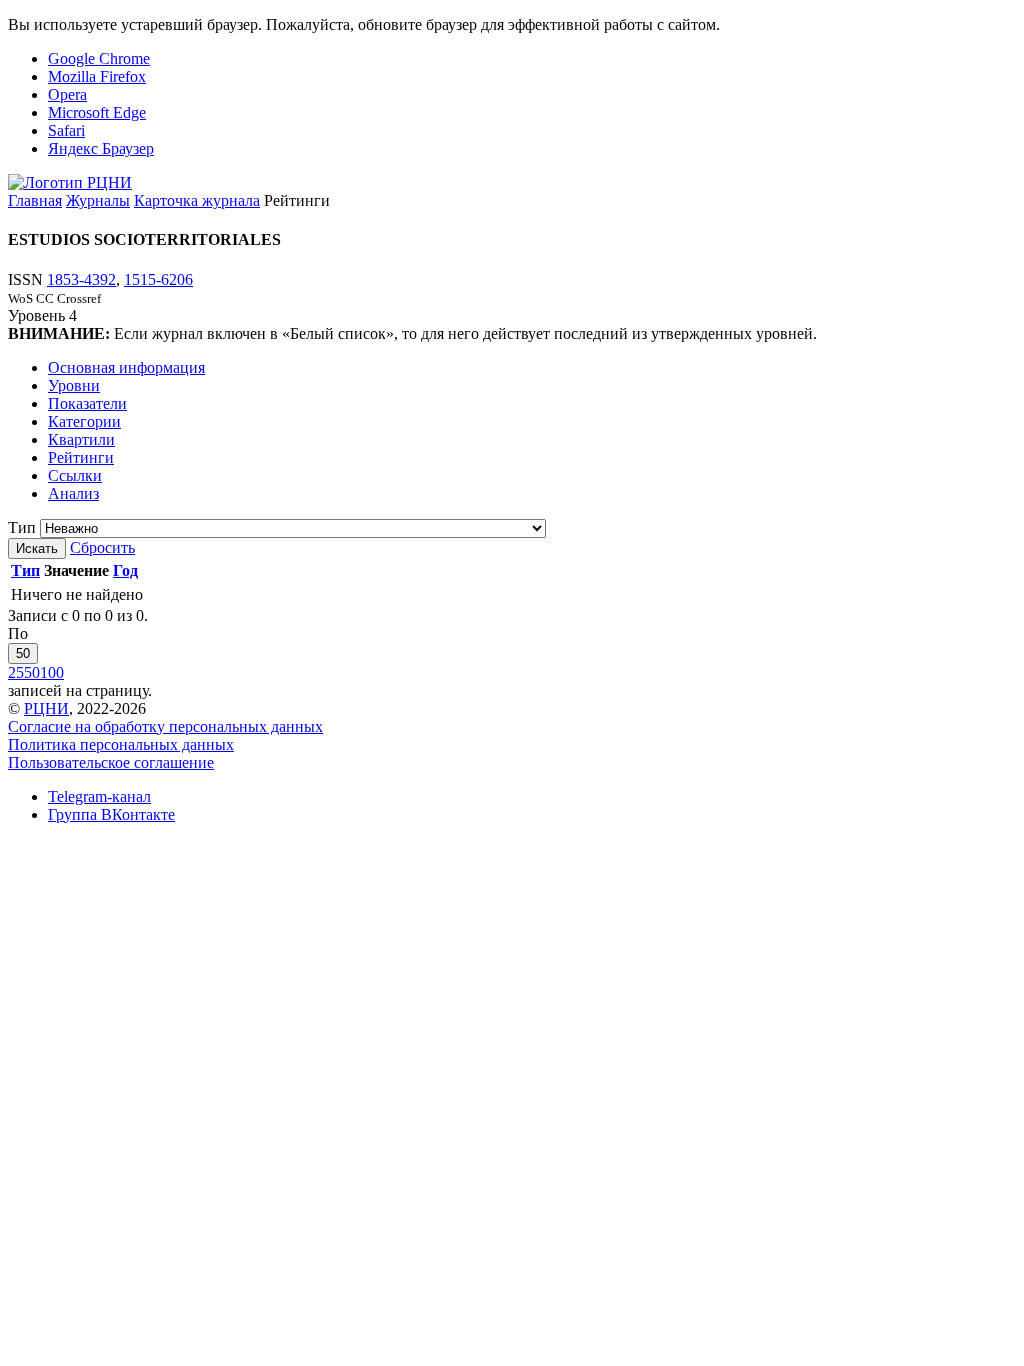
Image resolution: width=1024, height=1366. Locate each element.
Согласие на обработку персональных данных (165, 726)
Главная (35, 200)
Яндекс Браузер (101, 148)
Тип (22, 527)
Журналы (98, 200)
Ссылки (75, 475)
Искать (37, 548)
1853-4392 (81, 279)
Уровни (74, 385)
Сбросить (102, 547)
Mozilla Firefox (97, 76)
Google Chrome (99, 58)
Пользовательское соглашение (111, 762)
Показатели (87, 403)
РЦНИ (46, 708)
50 (23, 653)
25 (16, 672)
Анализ (73, 493)
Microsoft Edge (97, 112)
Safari (66, 130)
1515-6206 (158, 279)
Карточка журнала (197, 200)
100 (52, 672)
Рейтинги (81, 457)
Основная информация (126, 367)
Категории (84, 421)
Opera (67, 94)
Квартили (81, 439)
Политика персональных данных (121, 744)
